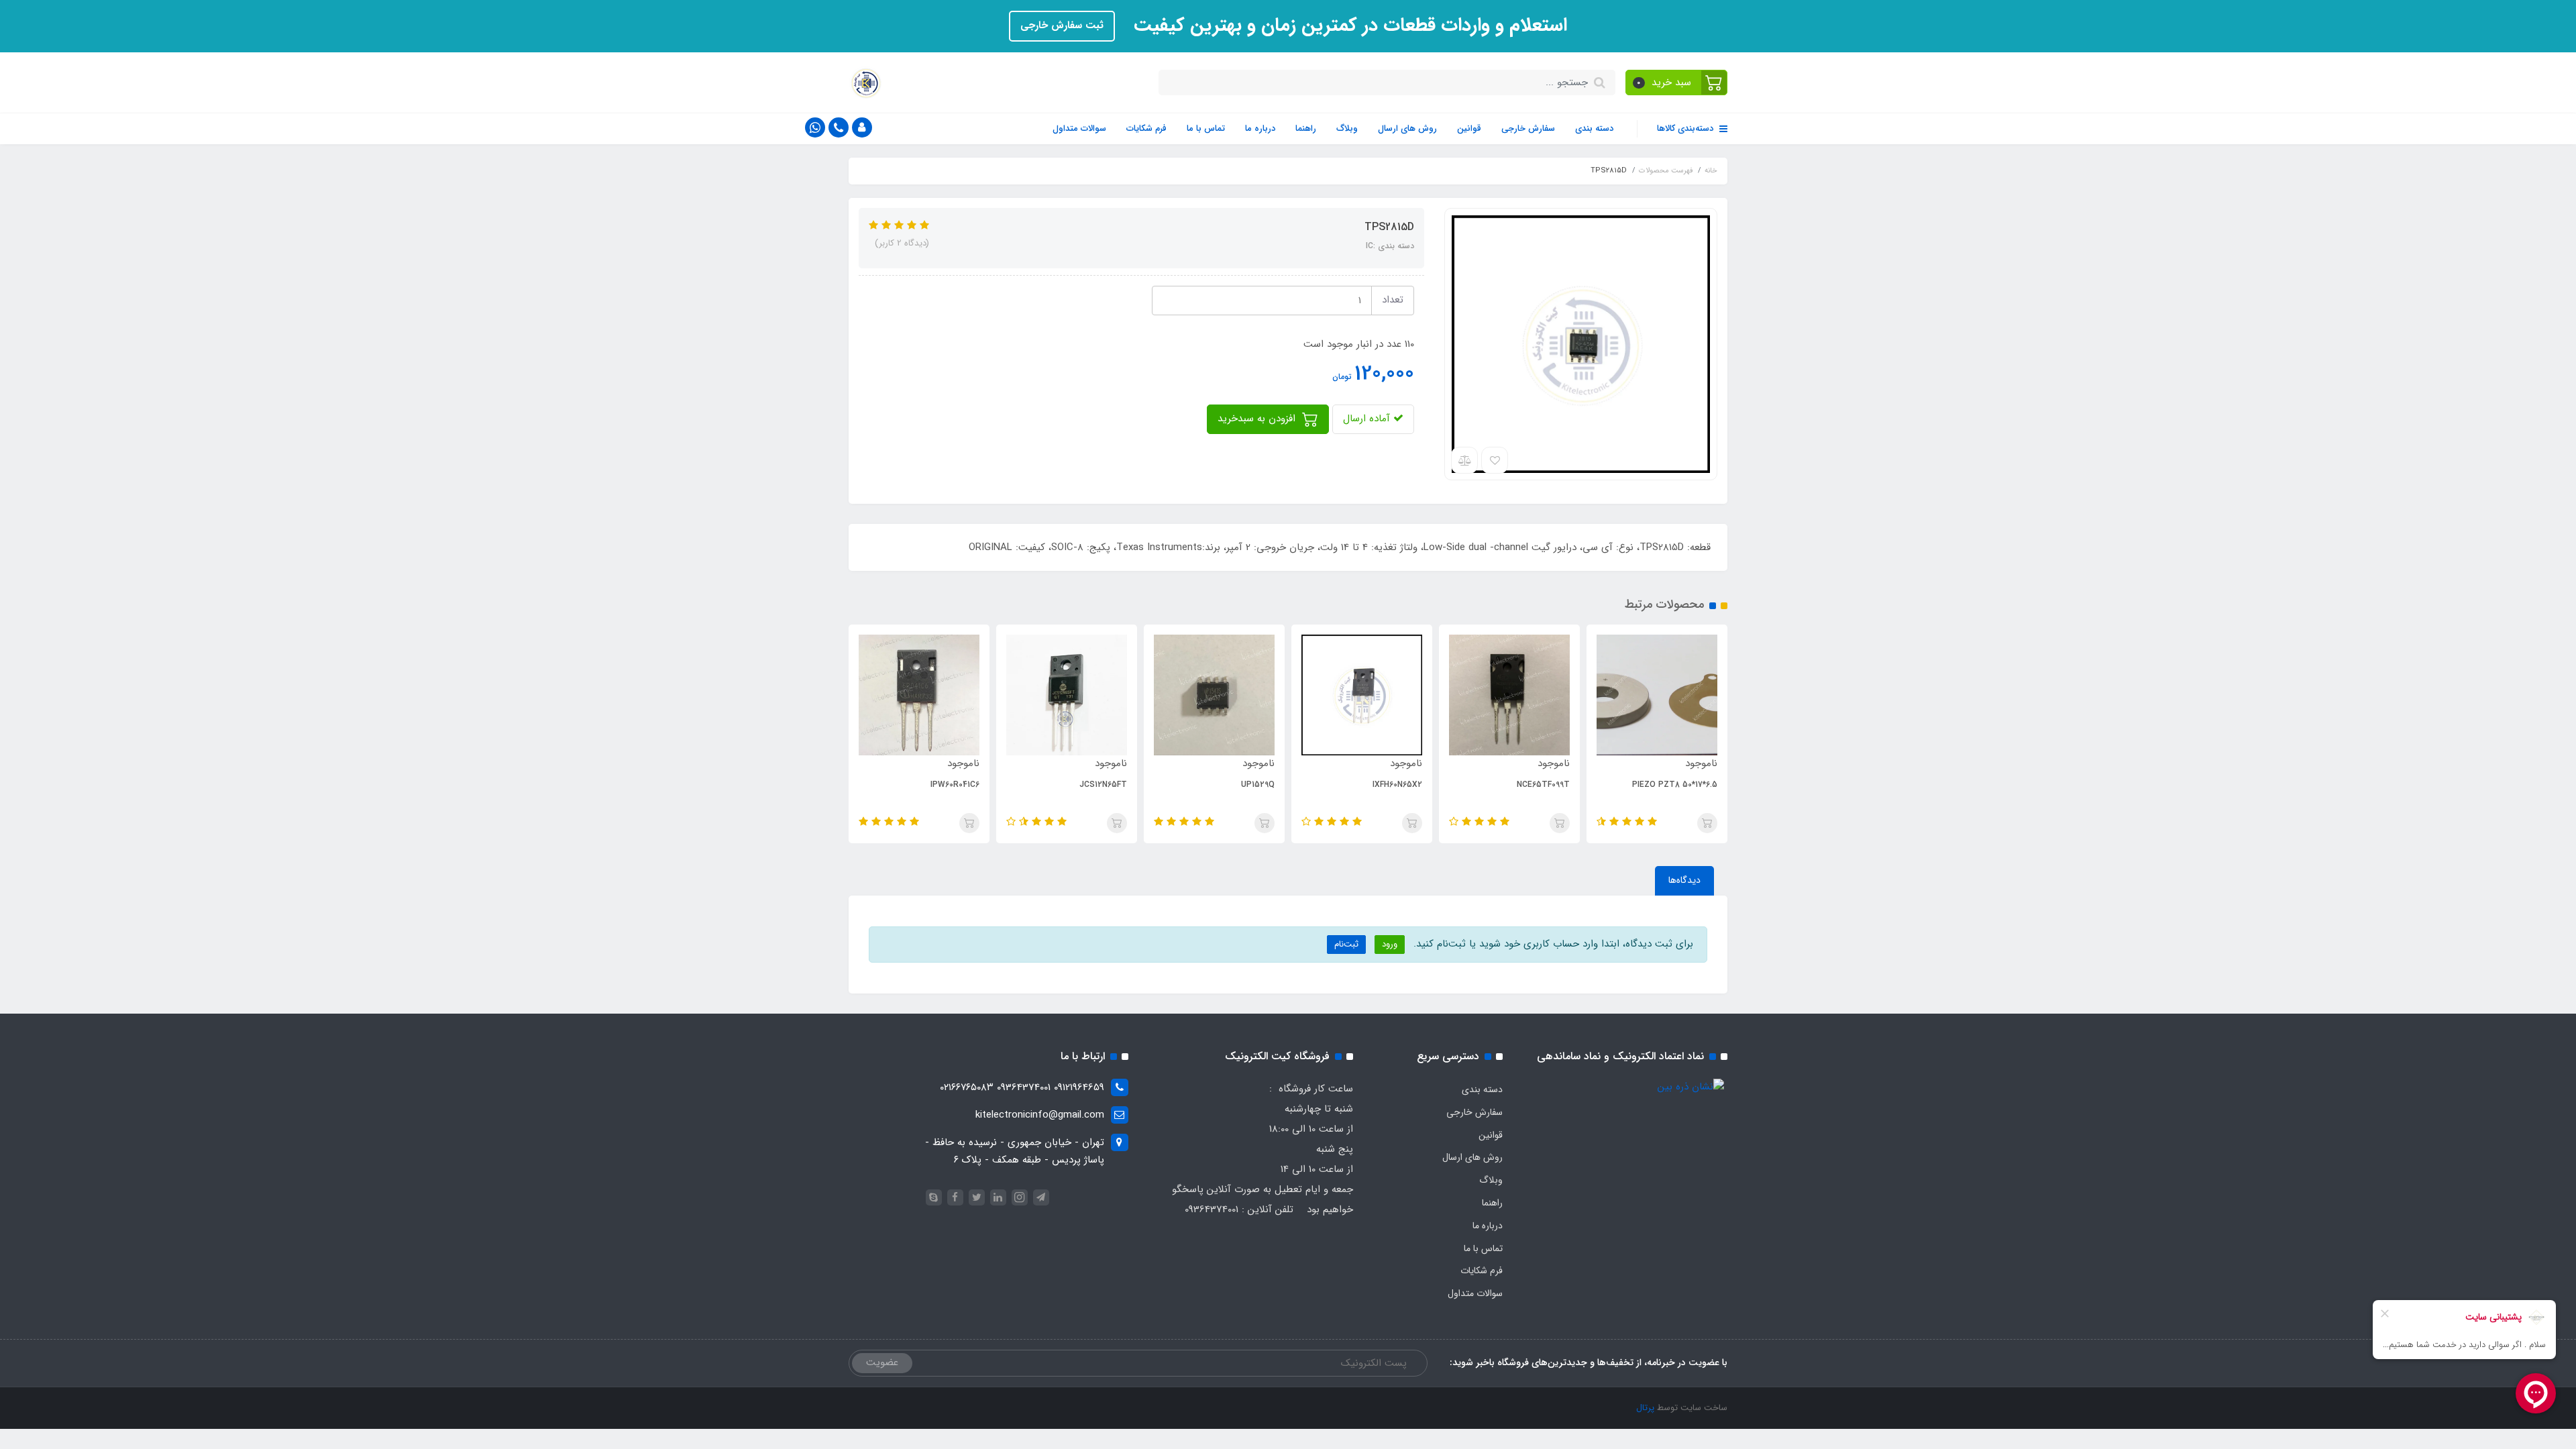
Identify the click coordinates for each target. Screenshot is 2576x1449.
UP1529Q (1258, 785)
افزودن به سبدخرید (1258, 419)
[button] (1677, 83)
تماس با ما (1206, 128)
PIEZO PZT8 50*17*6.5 (1675, 785)
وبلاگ (1347, 128)
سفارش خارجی (1528, 128)
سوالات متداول (1079, 128)
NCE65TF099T (1543, 785)
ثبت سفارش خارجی (1062, 25)
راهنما (1306, 128)
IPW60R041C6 (955, 785)
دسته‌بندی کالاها (1686, 128)
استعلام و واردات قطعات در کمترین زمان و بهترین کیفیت (1348, 25)
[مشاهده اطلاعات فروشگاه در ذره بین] (1691, 1087)
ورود (1390, 944)
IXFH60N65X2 (1397, 785)
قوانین (1469, 128)
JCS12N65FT (1103, 785)
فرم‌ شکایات (1146, 128)
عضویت (882, 1362)
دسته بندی (1594, 128)
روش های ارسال (1407, 128)
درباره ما (1260, 128)
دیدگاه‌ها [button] (1684, 880)
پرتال (1645, 1408)
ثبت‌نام (1346, 944)
